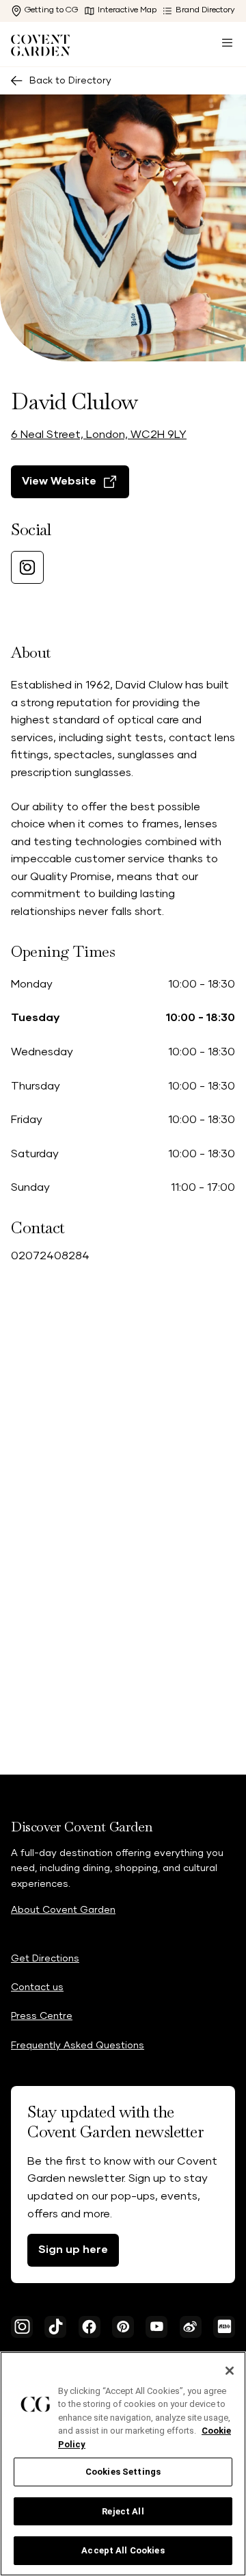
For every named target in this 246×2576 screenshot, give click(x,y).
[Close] (230, 2371)
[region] (123, 2464)
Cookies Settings (123, 2472)
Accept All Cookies (123, 2550)
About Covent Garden (63, 1910)
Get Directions (45, 1959)
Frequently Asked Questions (78, 2046)
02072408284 (50, 1256)
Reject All (123, 2511)
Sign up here (73, 2250)
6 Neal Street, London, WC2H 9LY (99, 435)
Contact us (37, 1987)
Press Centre (42, 2016)
